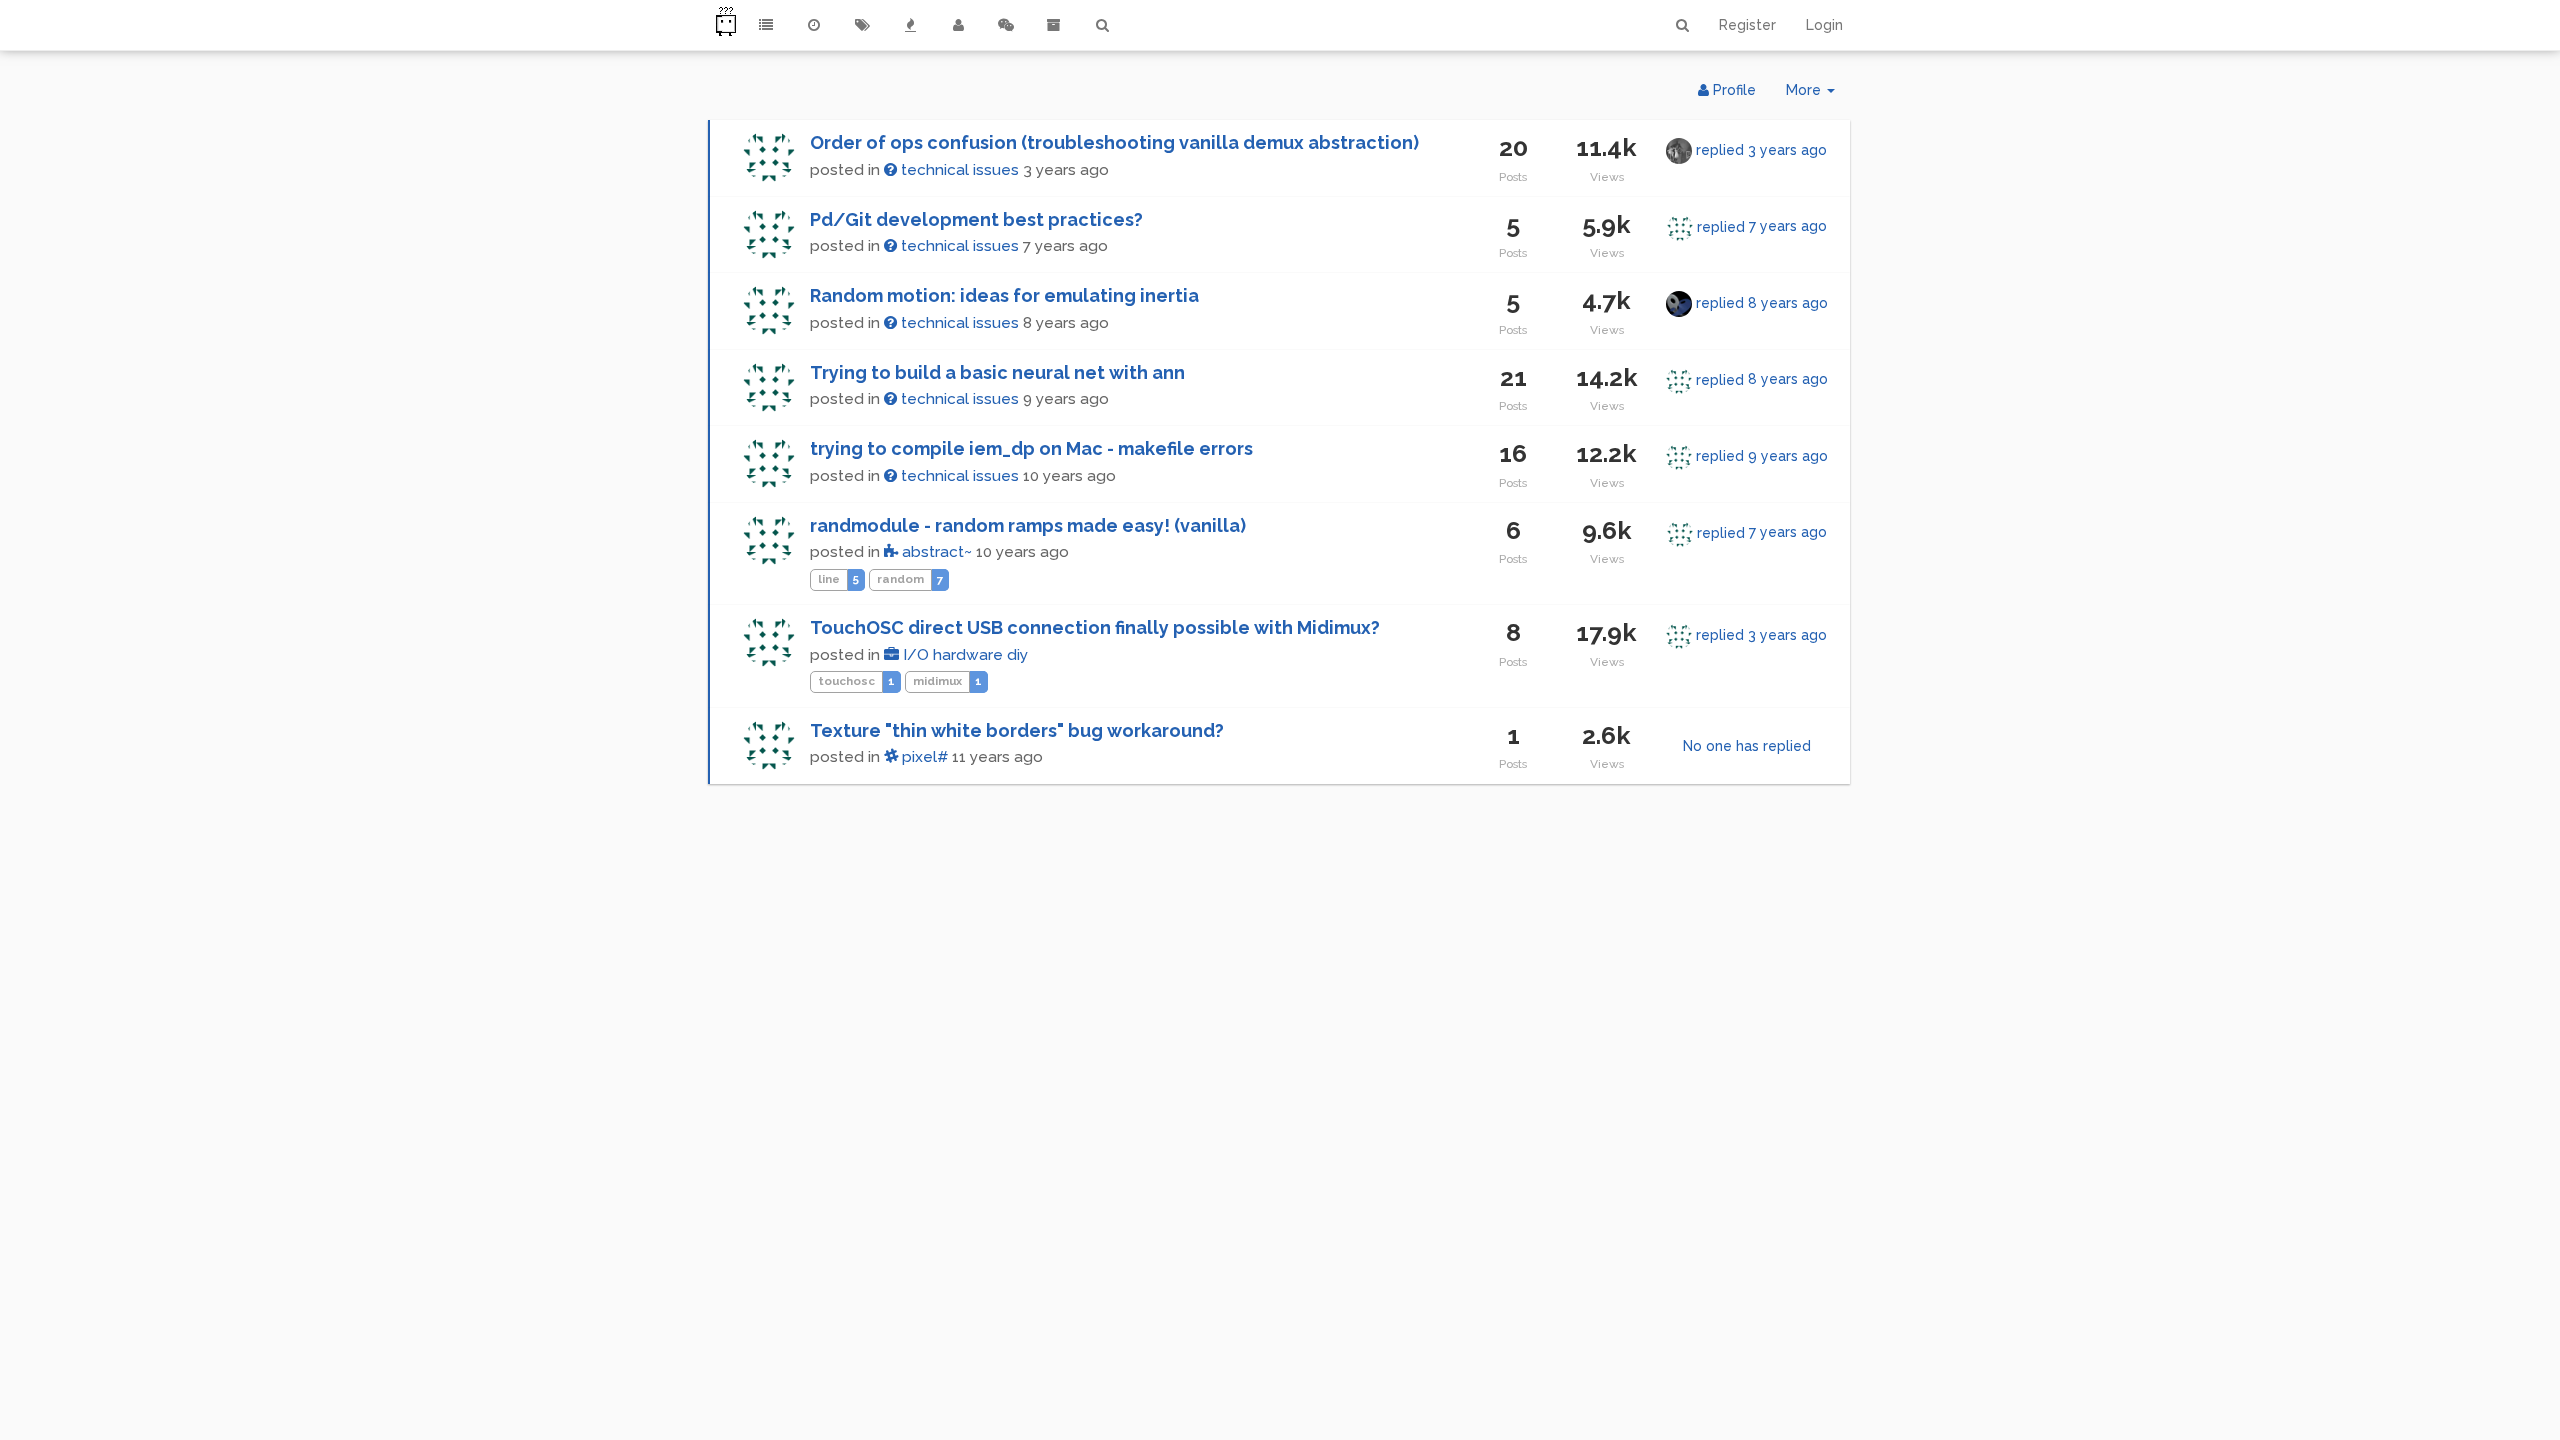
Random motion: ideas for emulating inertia (1004, 295)
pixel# (923, 757)
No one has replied (1747, 746)
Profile (1732, 90)
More (1818, 95)
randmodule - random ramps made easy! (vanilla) (1028, 525)
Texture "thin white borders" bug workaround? (1017, 730)
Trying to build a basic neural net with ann (997, 372)
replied (1761, 150)
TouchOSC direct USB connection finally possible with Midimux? (1095, 627)
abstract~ (935, 552)
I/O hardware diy (963, 655)
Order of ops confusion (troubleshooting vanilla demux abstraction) (1114, 142)
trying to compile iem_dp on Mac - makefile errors (1031, 448)
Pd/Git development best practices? (976, 219)
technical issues (958, 170)
